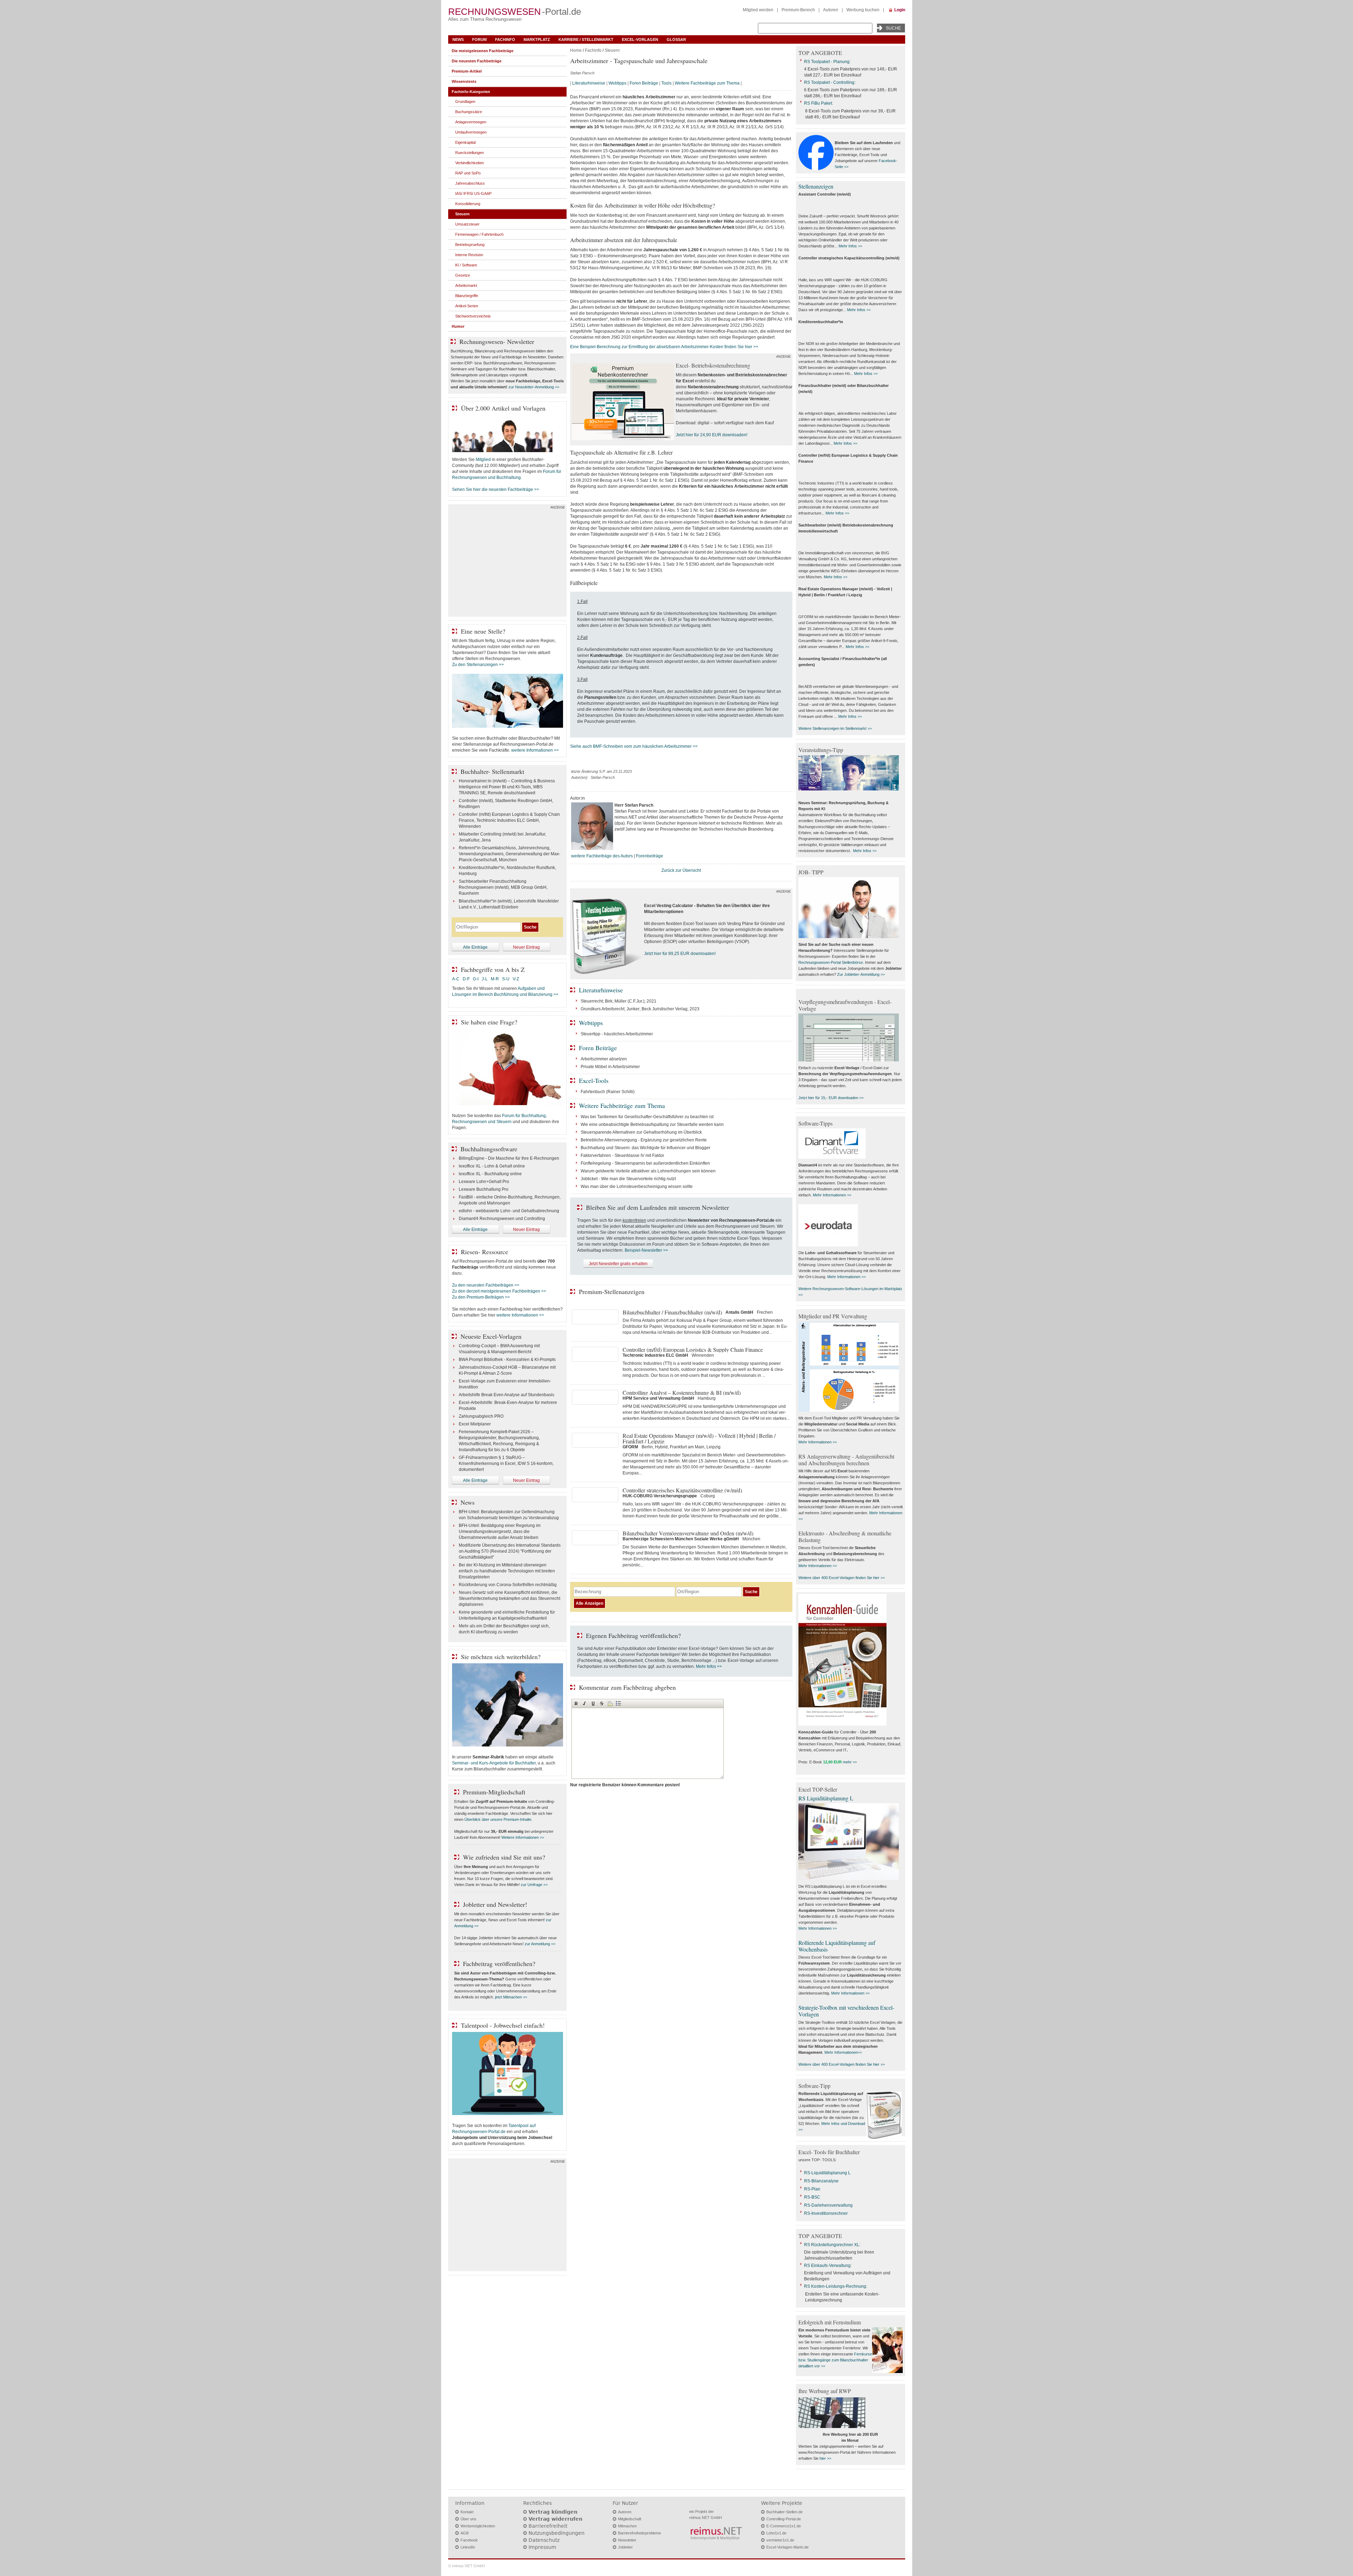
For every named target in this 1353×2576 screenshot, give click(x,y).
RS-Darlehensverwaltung (828, 2205)
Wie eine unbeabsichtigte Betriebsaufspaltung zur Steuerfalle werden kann (652, 1124)
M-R (495, 979)
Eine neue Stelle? (483, 631)
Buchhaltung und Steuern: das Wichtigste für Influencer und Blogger (645, 1148)
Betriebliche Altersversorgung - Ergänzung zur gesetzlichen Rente (644, 1140)
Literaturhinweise (589, 83)
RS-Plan (812, 2189)
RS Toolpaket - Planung (827, 62)
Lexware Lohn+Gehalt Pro (484, 1182)
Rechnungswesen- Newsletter (497, 341)
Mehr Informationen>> (843, 2052)
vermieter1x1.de (780, 2540)
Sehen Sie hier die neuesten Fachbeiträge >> (496, 489)
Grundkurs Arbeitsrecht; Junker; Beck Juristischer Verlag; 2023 (640, 1009)
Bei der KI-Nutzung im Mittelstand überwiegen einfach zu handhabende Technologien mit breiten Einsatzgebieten (507, 1571)
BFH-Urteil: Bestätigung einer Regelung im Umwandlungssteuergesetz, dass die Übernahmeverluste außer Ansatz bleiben (500, 1532)
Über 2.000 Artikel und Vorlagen (503, 408)
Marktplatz (537, 39)
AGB (465, 2533)
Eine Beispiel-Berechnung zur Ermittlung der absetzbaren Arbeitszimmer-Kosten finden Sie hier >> (664, 347)
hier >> (825, 2458)
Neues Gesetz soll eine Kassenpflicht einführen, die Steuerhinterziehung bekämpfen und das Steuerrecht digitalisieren (509, 1598)
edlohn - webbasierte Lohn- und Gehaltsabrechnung (509, 1211)
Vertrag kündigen (553, 2512)
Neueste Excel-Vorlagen (491, 1336)
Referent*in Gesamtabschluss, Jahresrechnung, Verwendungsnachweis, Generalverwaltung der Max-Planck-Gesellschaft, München (509, 854)
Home (576, 50)
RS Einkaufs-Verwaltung (827, 2266)
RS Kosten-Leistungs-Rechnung (835, 2286)
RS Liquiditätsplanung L (826, 1798)
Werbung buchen (863, 10)
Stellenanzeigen (816, 186)
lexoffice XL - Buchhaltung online (490, 1174)
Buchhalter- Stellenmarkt (492, 771)
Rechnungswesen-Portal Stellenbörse (831, 962)
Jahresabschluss (470, 183)
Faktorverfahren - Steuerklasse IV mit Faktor (622, 1155)
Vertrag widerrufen (555, 2519)
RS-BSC (812, 2197)
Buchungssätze (469, 112)
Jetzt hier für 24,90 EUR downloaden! (712, 435)
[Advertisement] (507, 562)
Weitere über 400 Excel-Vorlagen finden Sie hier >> (842, 1578)
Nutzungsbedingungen (557, 2533)
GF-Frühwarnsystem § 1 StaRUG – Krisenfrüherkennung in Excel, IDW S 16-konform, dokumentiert (506, 1463)
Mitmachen (627, 2526)
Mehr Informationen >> (832, 1195)
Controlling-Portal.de (784, 2519)
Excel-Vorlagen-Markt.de (787, 2547)
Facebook (469, 2540)
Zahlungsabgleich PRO (481, 1416)
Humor (458, 326)
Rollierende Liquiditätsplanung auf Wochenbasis (837, 1946)
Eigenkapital (465, 142)
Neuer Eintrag (526, 947)
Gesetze (463, 275)
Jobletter (625, 2547)
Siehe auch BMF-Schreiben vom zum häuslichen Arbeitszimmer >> (634, 746)
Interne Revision (469, 255)
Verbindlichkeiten (469, 163)
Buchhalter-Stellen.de (784, 2512)
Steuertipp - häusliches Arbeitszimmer (617, 1034)
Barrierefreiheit (548, 2526)
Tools (666, 83)
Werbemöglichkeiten (478, 2526)
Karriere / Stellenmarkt (586, 39)
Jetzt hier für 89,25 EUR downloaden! (680, 954)
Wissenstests (464, 81)
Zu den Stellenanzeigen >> (478, 665)
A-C (456, 979)
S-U (506, 979)
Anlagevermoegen (471, 122)
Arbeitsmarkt (466, 285)
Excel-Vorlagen (640, 39)
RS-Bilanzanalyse (821, 2181)
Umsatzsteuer (467, 224)
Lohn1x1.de (776, 2533)
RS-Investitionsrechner (826, 2213)
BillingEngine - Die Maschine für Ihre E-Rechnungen (509, 1158)
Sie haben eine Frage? (489, 1022)
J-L (485, 979)
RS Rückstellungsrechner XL (832, 2245)
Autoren (831, 10)
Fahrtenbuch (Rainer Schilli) (608, 1092)
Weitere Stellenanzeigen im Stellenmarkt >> (835, 728)
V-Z (516, 979)
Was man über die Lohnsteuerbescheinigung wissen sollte (637, 1187)
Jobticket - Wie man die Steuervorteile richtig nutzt (628, 1179)
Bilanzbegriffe (467, 296)
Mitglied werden (758, 10)
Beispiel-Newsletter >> (646, 1250)
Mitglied (483, 460)
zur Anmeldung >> (540, 1944)
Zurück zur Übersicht (681, 870)
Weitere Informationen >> (523, 1837)
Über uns (468, 2519)
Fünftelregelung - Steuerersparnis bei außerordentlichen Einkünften (645, 1163)
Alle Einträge (475, 947)
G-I (476, 979)
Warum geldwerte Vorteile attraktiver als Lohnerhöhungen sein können (648, 1171)
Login (900, 10)
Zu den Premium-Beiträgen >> (481, 1297)
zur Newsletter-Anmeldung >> (534, 387)
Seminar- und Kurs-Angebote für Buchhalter (494, 1763)
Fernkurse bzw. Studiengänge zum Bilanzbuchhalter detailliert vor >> (835, 2360)
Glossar (676, 39)
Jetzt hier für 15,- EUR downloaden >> (831, 1098)
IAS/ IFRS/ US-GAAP (473, 193)
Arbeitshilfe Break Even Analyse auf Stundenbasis (506, 1395)
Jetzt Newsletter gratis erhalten (618, 1264)
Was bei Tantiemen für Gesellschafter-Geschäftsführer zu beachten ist (647, 1117)
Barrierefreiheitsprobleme (640, 2533)
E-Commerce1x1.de (784, 2526)
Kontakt (467, 2512)
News (458, 39)
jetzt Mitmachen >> (511, 1997)
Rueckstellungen (469, 153)
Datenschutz (544, 2540)
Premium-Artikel (467, 71)
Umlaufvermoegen (471, 132)
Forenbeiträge (650, 856)
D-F (466, 979)
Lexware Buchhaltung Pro (484, 1189)
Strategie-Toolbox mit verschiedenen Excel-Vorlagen (846, 2011)
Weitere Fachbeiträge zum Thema (707, 83)
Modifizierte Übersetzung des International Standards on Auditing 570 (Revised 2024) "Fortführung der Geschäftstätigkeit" (510, 1551)
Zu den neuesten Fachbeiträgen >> (486, 1285)
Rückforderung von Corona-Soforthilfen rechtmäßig (508, 1585)
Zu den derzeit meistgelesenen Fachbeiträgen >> (499, 1291)
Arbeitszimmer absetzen (604, 1059)
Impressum (542, 2547)
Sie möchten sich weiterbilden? (501, 1657)
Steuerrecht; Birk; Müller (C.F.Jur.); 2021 (619, 1001)
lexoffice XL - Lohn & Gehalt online (492, 1166)
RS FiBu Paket (818, 103)
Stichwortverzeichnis (473, 316)
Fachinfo (505, 39)
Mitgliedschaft (630, 2519)
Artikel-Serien (467, 306)
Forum (479, 39)
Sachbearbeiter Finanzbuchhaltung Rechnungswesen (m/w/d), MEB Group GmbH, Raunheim (503, 887)
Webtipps (617, 83)
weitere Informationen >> (535, 750)
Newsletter (627, 2540)
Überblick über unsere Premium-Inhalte (498, 1819)
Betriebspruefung (470, 245)
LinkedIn (468, 2547)
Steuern (612, 50)
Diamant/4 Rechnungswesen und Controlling (502, 1219)
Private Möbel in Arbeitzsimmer (610, 1067)
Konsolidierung (468, 204)
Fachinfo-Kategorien (471, 92)
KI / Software (466, 265)
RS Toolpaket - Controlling (829, 82)
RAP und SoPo (468, 173)
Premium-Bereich (798, 10)
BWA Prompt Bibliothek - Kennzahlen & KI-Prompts (507, 1360)
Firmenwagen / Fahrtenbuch (479, 234)
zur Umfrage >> (534, 1885)
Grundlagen (465, 101)
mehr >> (850, 1762)
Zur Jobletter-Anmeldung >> (861, 974)
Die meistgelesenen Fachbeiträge (483, 51)
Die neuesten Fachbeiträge (477, 61)
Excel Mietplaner (475, 1424)
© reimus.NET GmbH (467, 2566)
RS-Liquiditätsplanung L (827, 2173)
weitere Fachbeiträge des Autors (602, 856)
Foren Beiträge (644, 83)
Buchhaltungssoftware (489, 1149)
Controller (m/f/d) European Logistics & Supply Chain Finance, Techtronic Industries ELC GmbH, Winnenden (509, 820)
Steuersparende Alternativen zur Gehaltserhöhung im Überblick (641, 1132)
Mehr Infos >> (709, 1666)
